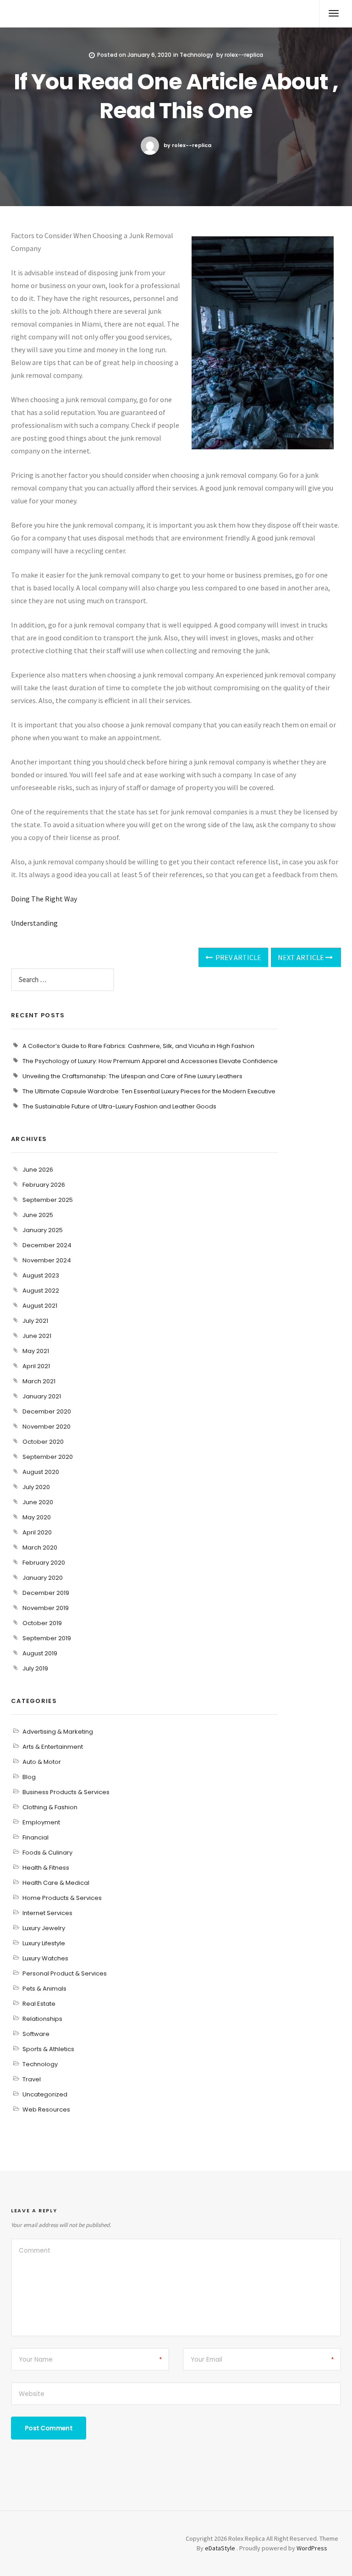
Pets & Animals (44, 1989)
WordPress (312, 2548)
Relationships (42, 2019)
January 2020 (43, 1578)
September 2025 (48, 1200)
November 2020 (47, 1427)
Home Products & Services (62, 1898)
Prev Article (238, 957)
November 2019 (46, 1608)
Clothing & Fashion (50, 1807)
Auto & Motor (42, 1762)
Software (36, 2034)
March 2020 (40, 1547)
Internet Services (47, 1913)
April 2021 (36, 1366)
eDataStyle (220, 2548)
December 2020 (47, 1411)
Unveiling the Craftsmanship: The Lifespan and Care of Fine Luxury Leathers (132, 1076)
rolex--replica (244, 55)
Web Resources (46, 2109)
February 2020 (44, 1563)
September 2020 (48, 1457)
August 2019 (40, 1653)
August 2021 (40, 1306)
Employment (41, 1822)
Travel (32, 2079)
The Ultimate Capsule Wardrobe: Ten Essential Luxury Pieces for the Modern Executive (149, 1091)
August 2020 (41, 1472)
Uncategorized (45, 2094)
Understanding (34, 923)
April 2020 (37, 1532)
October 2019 (42, 1623)
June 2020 (38, 1502)
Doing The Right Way (44, 899)
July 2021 (35, 1321)
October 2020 (43, 1442)
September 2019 (47, 1638)
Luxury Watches (45, 1958)
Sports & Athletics (48, 2049)
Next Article (302, 957)
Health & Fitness (46, 1868)
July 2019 (35, 1668)
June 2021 (37, 1336)
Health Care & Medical (56, 1883)
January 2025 (43, 1230)
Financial (36, 1837)
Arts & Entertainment (53, 1747)
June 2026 (38, 1170)
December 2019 (46, 1593)
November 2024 (47, 1260)
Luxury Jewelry (44, 1928)
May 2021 (36, 1351)
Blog (29, 1777)
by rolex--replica (187, 145)
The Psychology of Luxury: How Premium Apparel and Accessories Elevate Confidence (150, 1061)
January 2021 (42, 1396)
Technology (196, 55)
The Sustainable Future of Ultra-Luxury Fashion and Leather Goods (119, 1106)
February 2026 (44, 1185)
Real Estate (39, 2004)
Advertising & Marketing (58, 1732)
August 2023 (41, 1275)
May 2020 (37, 1517)
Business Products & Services (66, 1792)
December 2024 (47, 1245)
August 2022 (41, 1291)
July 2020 (36, 1487)
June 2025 (38, 1215)
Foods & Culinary (47, 1853)
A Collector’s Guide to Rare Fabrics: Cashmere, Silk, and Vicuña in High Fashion (138, 1046)
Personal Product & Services (65, 1973)
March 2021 (39, 1381)
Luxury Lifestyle (44, 1943)
